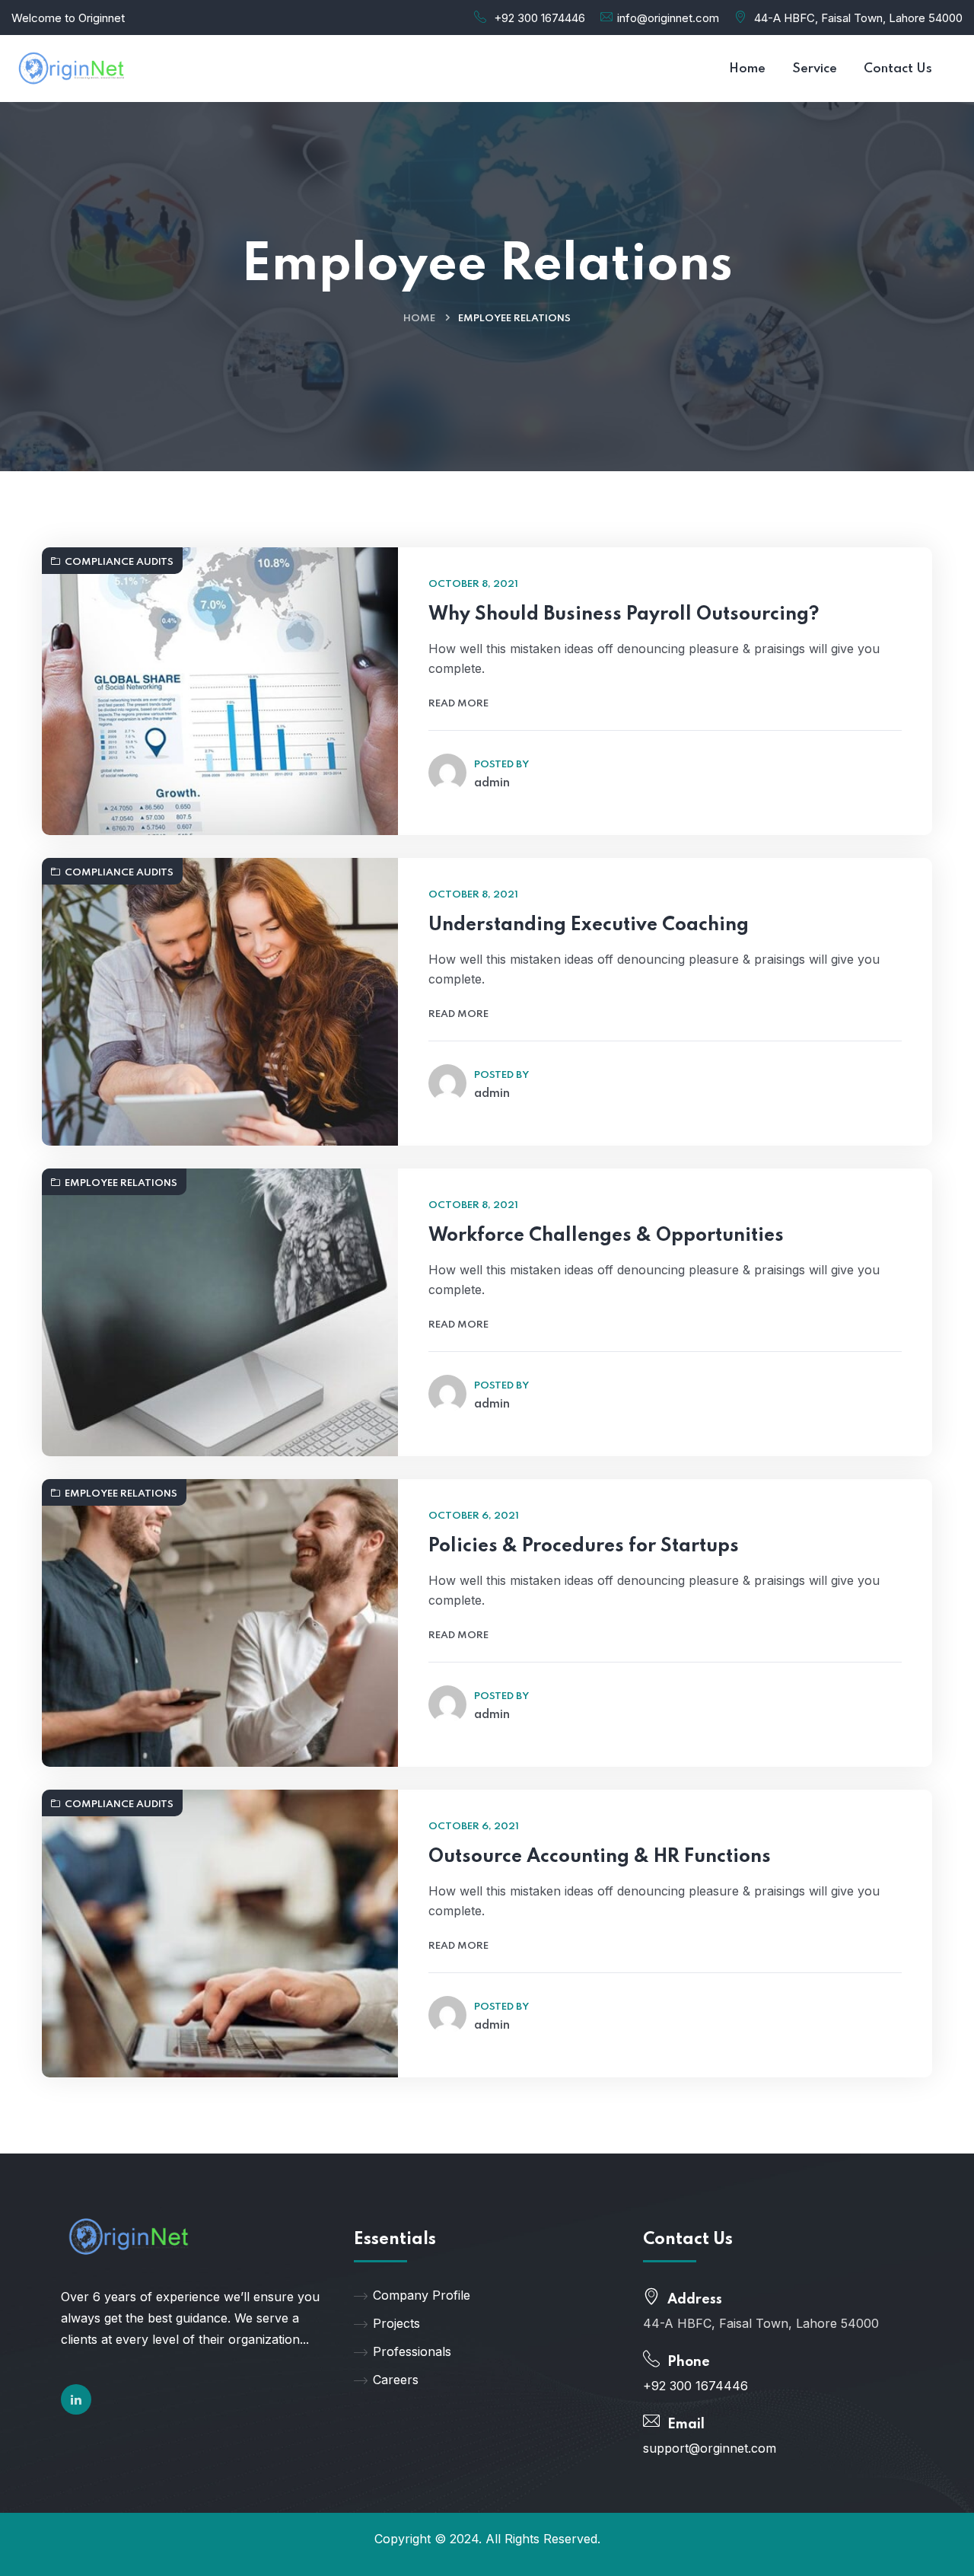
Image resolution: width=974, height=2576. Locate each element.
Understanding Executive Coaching (589, 925)
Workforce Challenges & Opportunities (606, 1236)
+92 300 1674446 (540, 18)
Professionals (412, 2351)
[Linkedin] (76, 2399)
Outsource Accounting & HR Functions (600, 1857)
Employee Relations (121, 1183)
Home (419, 319)
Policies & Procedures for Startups (584, 1546)
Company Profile (422, 2295)
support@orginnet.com (710, 2448)
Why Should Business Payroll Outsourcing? (624, 615)
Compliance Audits (119, 562)
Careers (396, 2380)
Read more (458, 704)
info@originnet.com (668, 18)
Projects (396, 2323)
